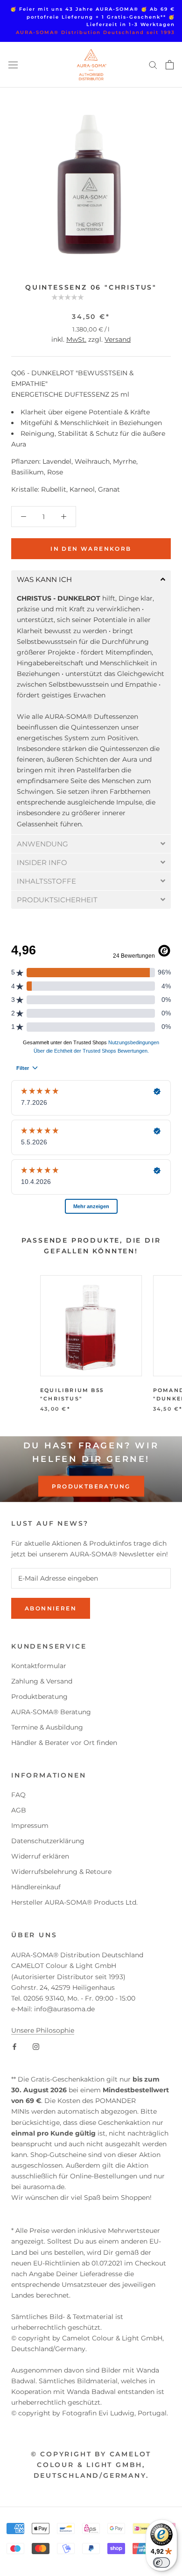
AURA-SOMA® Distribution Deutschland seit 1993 (95, 32)
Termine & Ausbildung (47, 1727)
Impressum (30, 1826)
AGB (19, 1810)
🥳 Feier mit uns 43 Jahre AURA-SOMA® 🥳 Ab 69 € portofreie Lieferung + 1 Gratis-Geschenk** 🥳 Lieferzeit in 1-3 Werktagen (93, 17)
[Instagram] (36, 2046)
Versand (118, 339)
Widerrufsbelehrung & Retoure (61, 1872)
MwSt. (76, 339)
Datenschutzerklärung (48, 1841)
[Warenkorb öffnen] (170, 65)
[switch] (161, 2562)
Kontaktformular (39, 1666)
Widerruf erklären (40, 1856)
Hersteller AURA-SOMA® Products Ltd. (74, 1902)
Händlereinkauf (36, 1887)
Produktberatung (91, 1486)
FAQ (18, 1795)
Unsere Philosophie (43, 2030)
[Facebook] (14, 2046)
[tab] (91, 579)
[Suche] (153, 64)
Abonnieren (51, 1608)
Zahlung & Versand (42, 1681)
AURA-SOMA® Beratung (51, 1712)
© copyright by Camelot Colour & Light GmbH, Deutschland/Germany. (91, 2465)
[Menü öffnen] (13, 65)
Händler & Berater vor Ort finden (64, 1743)
